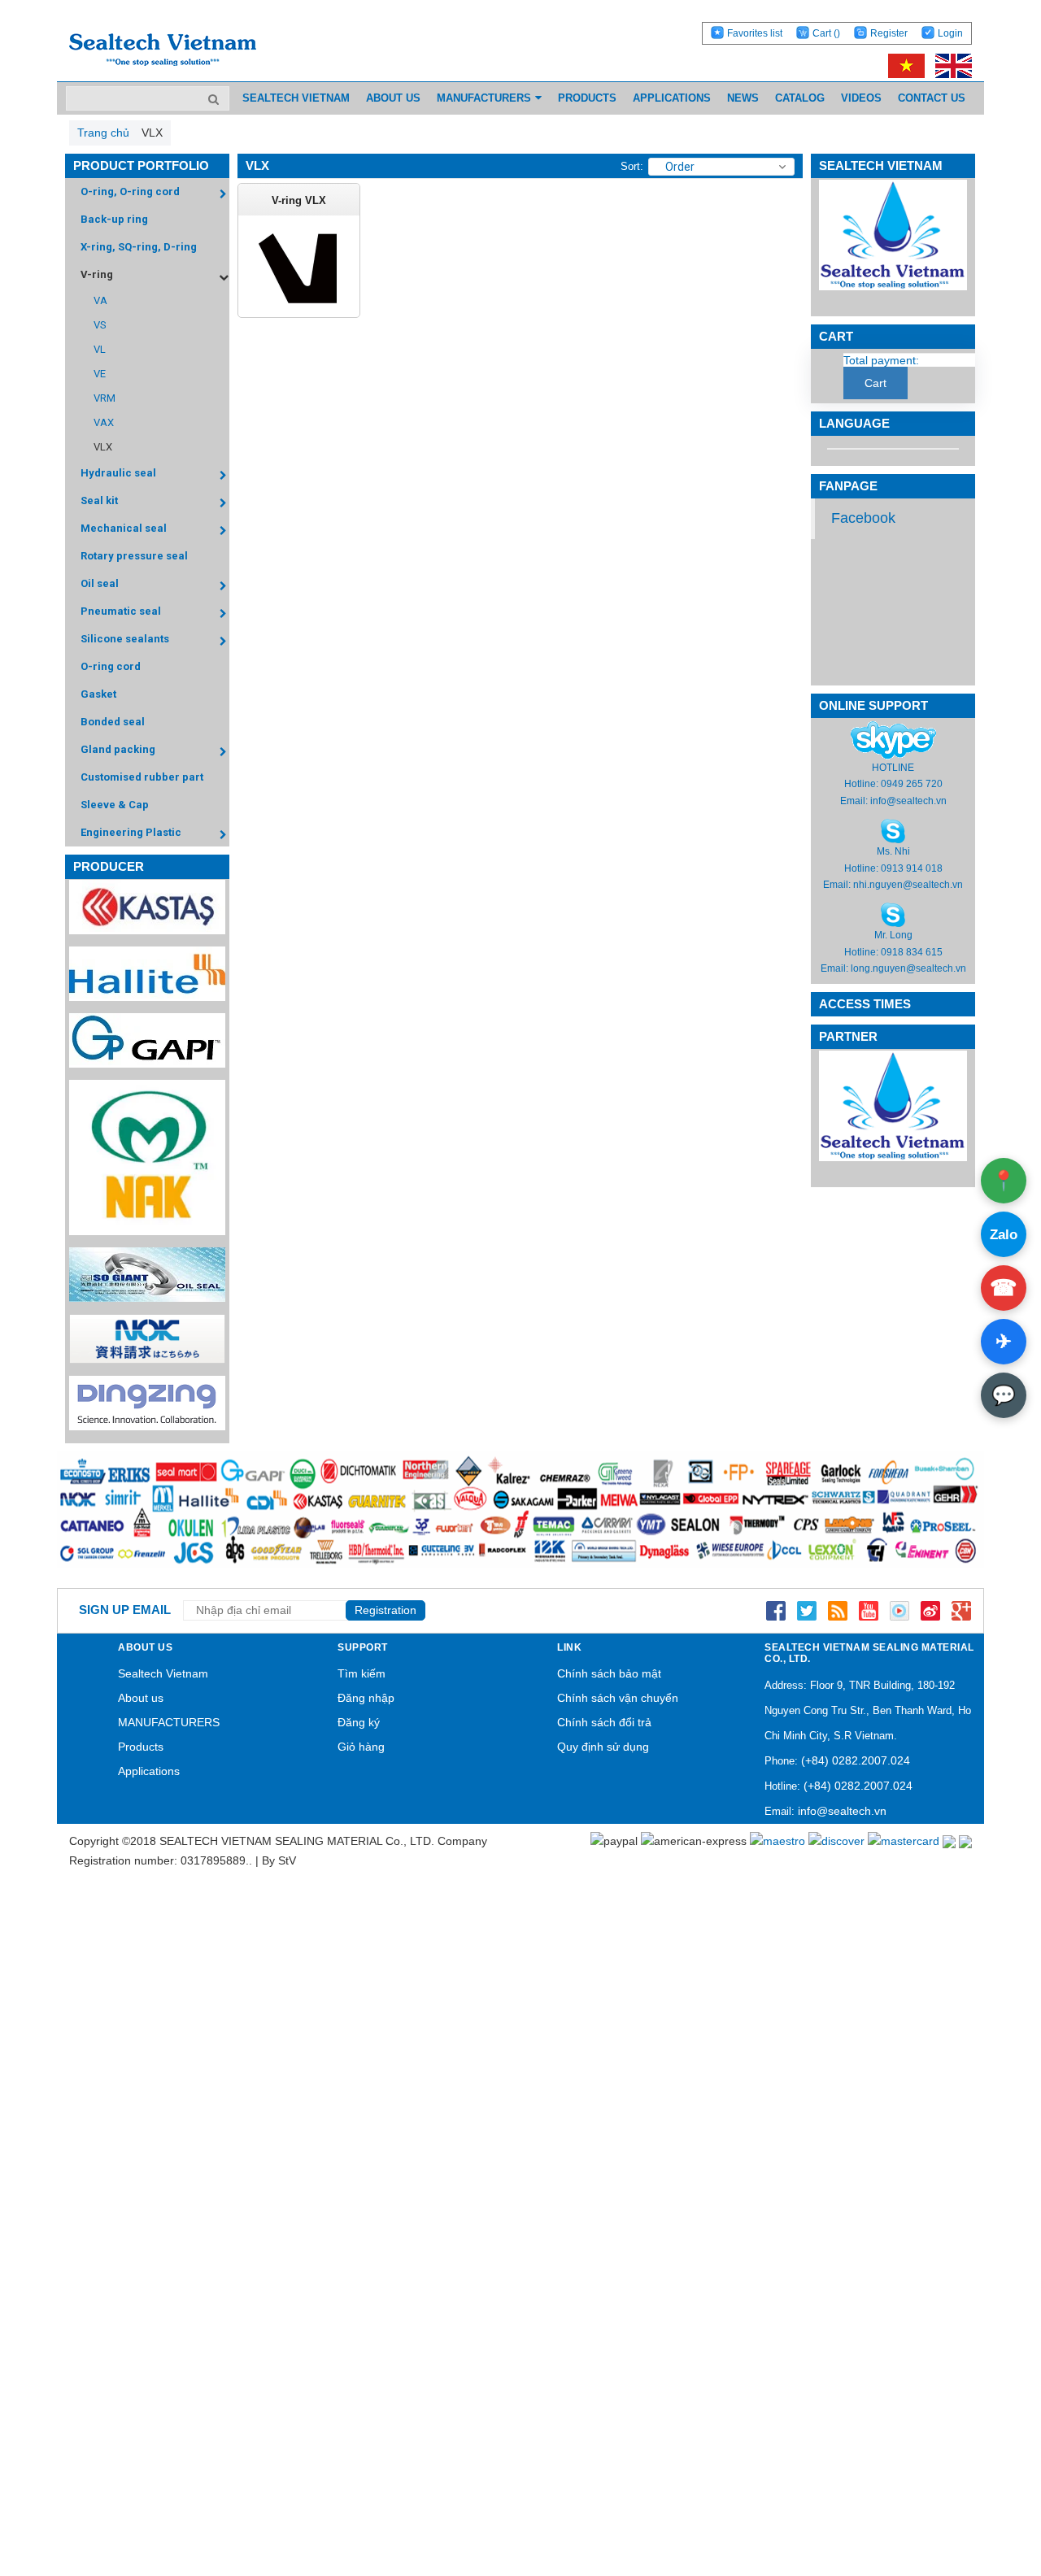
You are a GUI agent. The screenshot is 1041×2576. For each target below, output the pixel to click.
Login (950, 33)
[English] (950, 65)
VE (100, 374)
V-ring (97, 274)
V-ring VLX (299, 200)
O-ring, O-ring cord (130, 191)
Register (889, 33)
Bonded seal (113, 722)
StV (287, 1860)
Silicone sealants (125, 639)
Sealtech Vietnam (163, 1673)
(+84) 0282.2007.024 (856, 1760)
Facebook (863, 518)
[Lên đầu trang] (984, 2487)
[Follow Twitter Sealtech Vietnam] (807, 1610)
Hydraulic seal (118, 473)
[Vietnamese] (904, 65)
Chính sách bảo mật (609, 1673)
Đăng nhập (366, 1698)
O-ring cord (111, 666)
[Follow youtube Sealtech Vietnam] (869, 1610)
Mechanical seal (124, 528)
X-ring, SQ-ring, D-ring (139, 247)
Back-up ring (114, 219)
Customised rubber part (142, 777)
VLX (103, 447)
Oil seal (100, 583)
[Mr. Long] (893, 915)
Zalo (1004, 1235)
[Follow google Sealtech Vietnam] (961, 1610)
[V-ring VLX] (299, 268)
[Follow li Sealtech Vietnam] (838, 1610)
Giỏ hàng (361, 1747)
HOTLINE (893, 768)
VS (100, 325)
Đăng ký (359, 1722)
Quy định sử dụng (603, 1747)
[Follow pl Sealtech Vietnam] (899, 1610)
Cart (826, 33)
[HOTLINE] (893, 740)
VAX (104, 422)
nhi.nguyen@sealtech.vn (908, 885)
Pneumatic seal (121, 611)
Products (141, 1747)
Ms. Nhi (893, 851)
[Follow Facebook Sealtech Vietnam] (776, 1610)
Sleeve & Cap (115, 805)
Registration (385, 1610)
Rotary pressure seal (134, 556)
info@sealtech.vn (908, 801)
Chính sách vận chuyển (618, 1698)
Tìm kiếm (362, 1673)
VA (100, 300)
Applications (149, 1771)
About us (141, 1698)
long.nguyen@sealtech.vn (908, 968)
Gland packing (118, 749)
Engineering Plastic (131, 832)
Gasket (98, 694)
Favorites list (755, 33)
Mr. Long (893, 935)
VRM (105, 398)
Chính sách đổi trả (604, 1722)
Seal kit (99, 500)
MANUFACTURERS (169, 1722)
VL (100, 349)
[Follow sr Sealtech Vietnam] (930, 1610)
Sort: (632, 166)
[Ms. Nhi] (893, 830)
